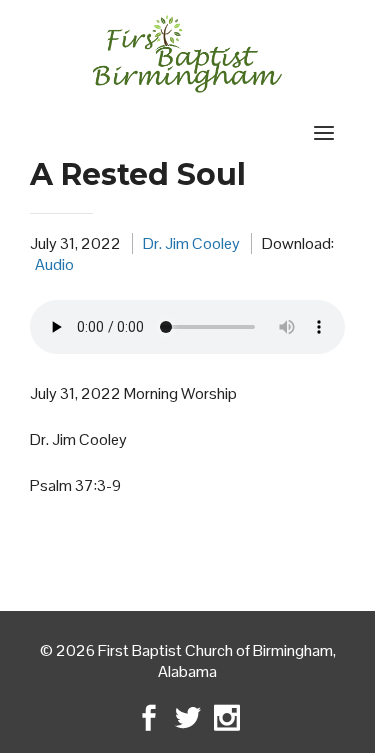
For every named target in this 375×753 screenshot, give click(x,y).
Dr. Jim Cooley (191, 243)
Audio (54, 264)
